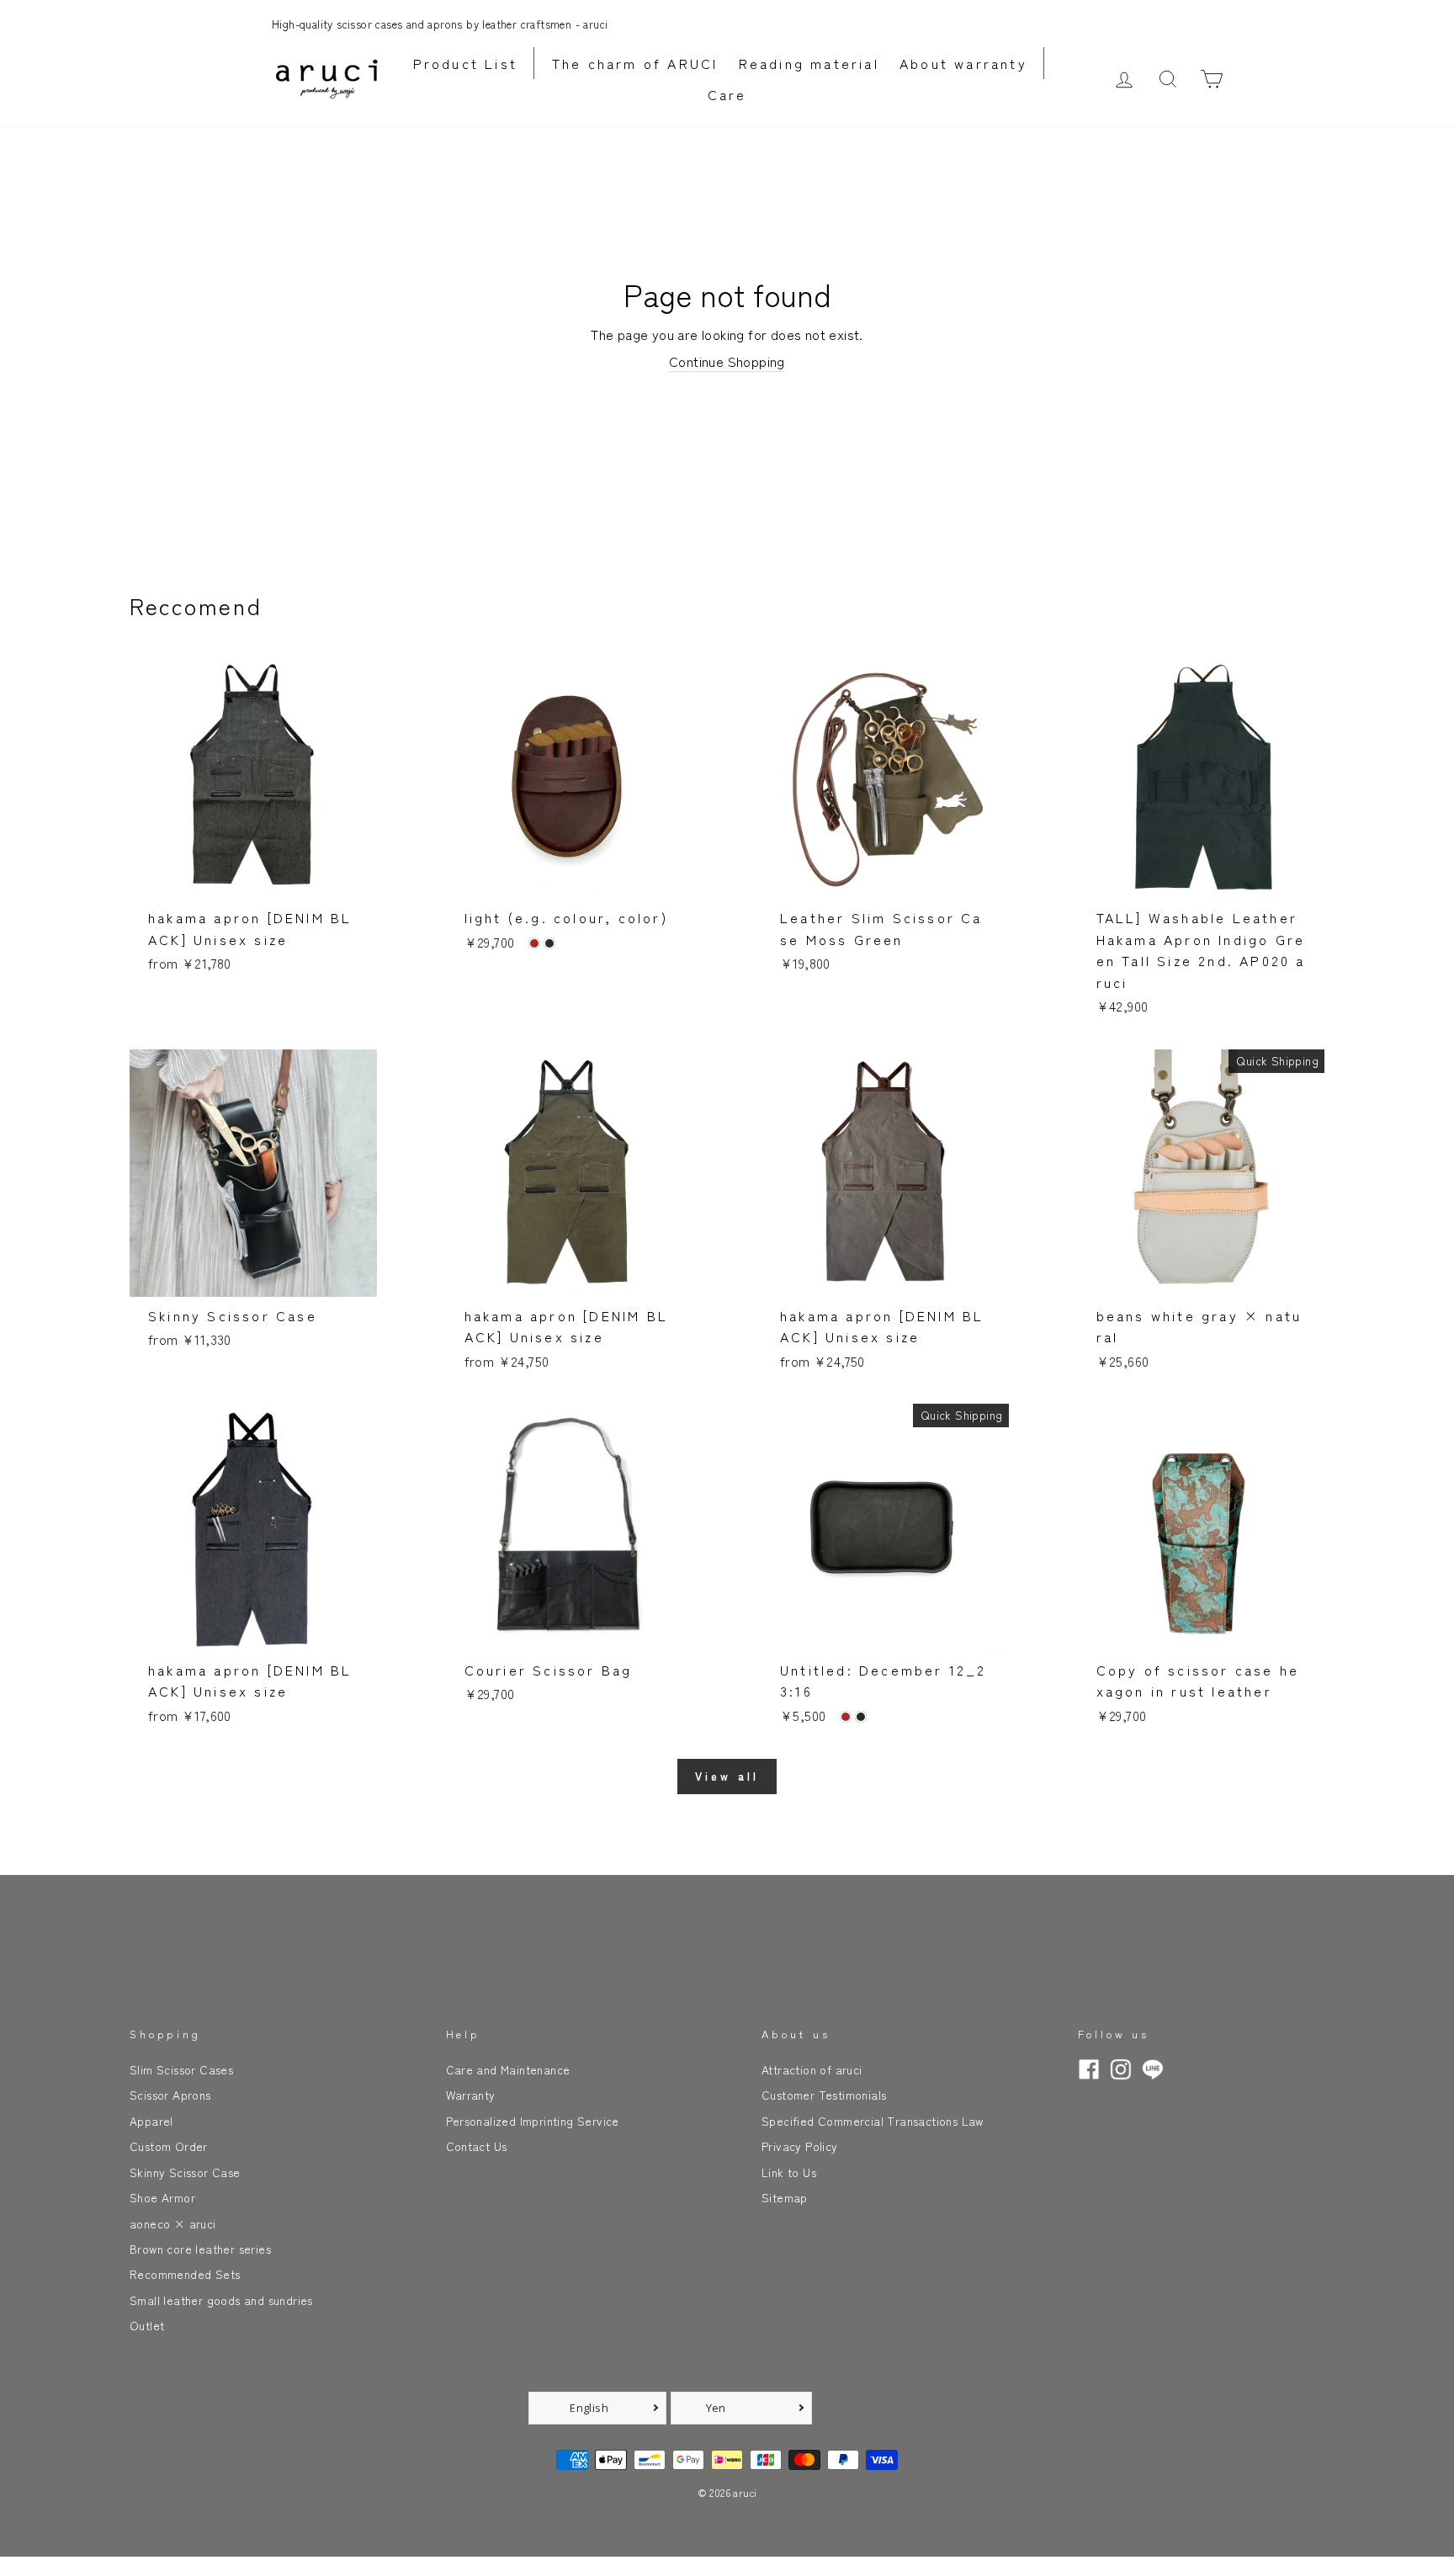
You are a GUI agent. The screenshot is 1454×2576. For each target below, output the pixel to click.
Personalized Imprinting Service (533, 2121)
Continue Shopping (727, 361)
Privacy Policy (800, 2146)
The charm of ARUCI (635, 63)
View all (727, 1776)
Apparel (151, 2121)
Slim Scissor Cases (181, 2069)
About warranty (963, 63)
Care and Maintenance (508, 2069)
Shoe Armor (162, 2197)
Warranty (471, 2095)
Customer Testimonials (824, 2095)
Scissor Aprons (170, 2095)
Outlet (147, 2325)
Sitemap (785, 2197)
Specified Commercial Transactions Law (873, 2121)
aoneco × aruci (173, 2223)
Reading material (809, 63)
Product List (465, 63)
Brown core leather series (200, 2249)
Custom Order (169, 2146)
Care (727, 94)
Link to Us (789, 2172)
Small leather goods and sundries (221, 2300)
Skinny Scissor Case (185, 2172)
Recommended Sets (185, 2274)
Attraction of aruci (812, 2069)
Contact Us (477, 2146)
